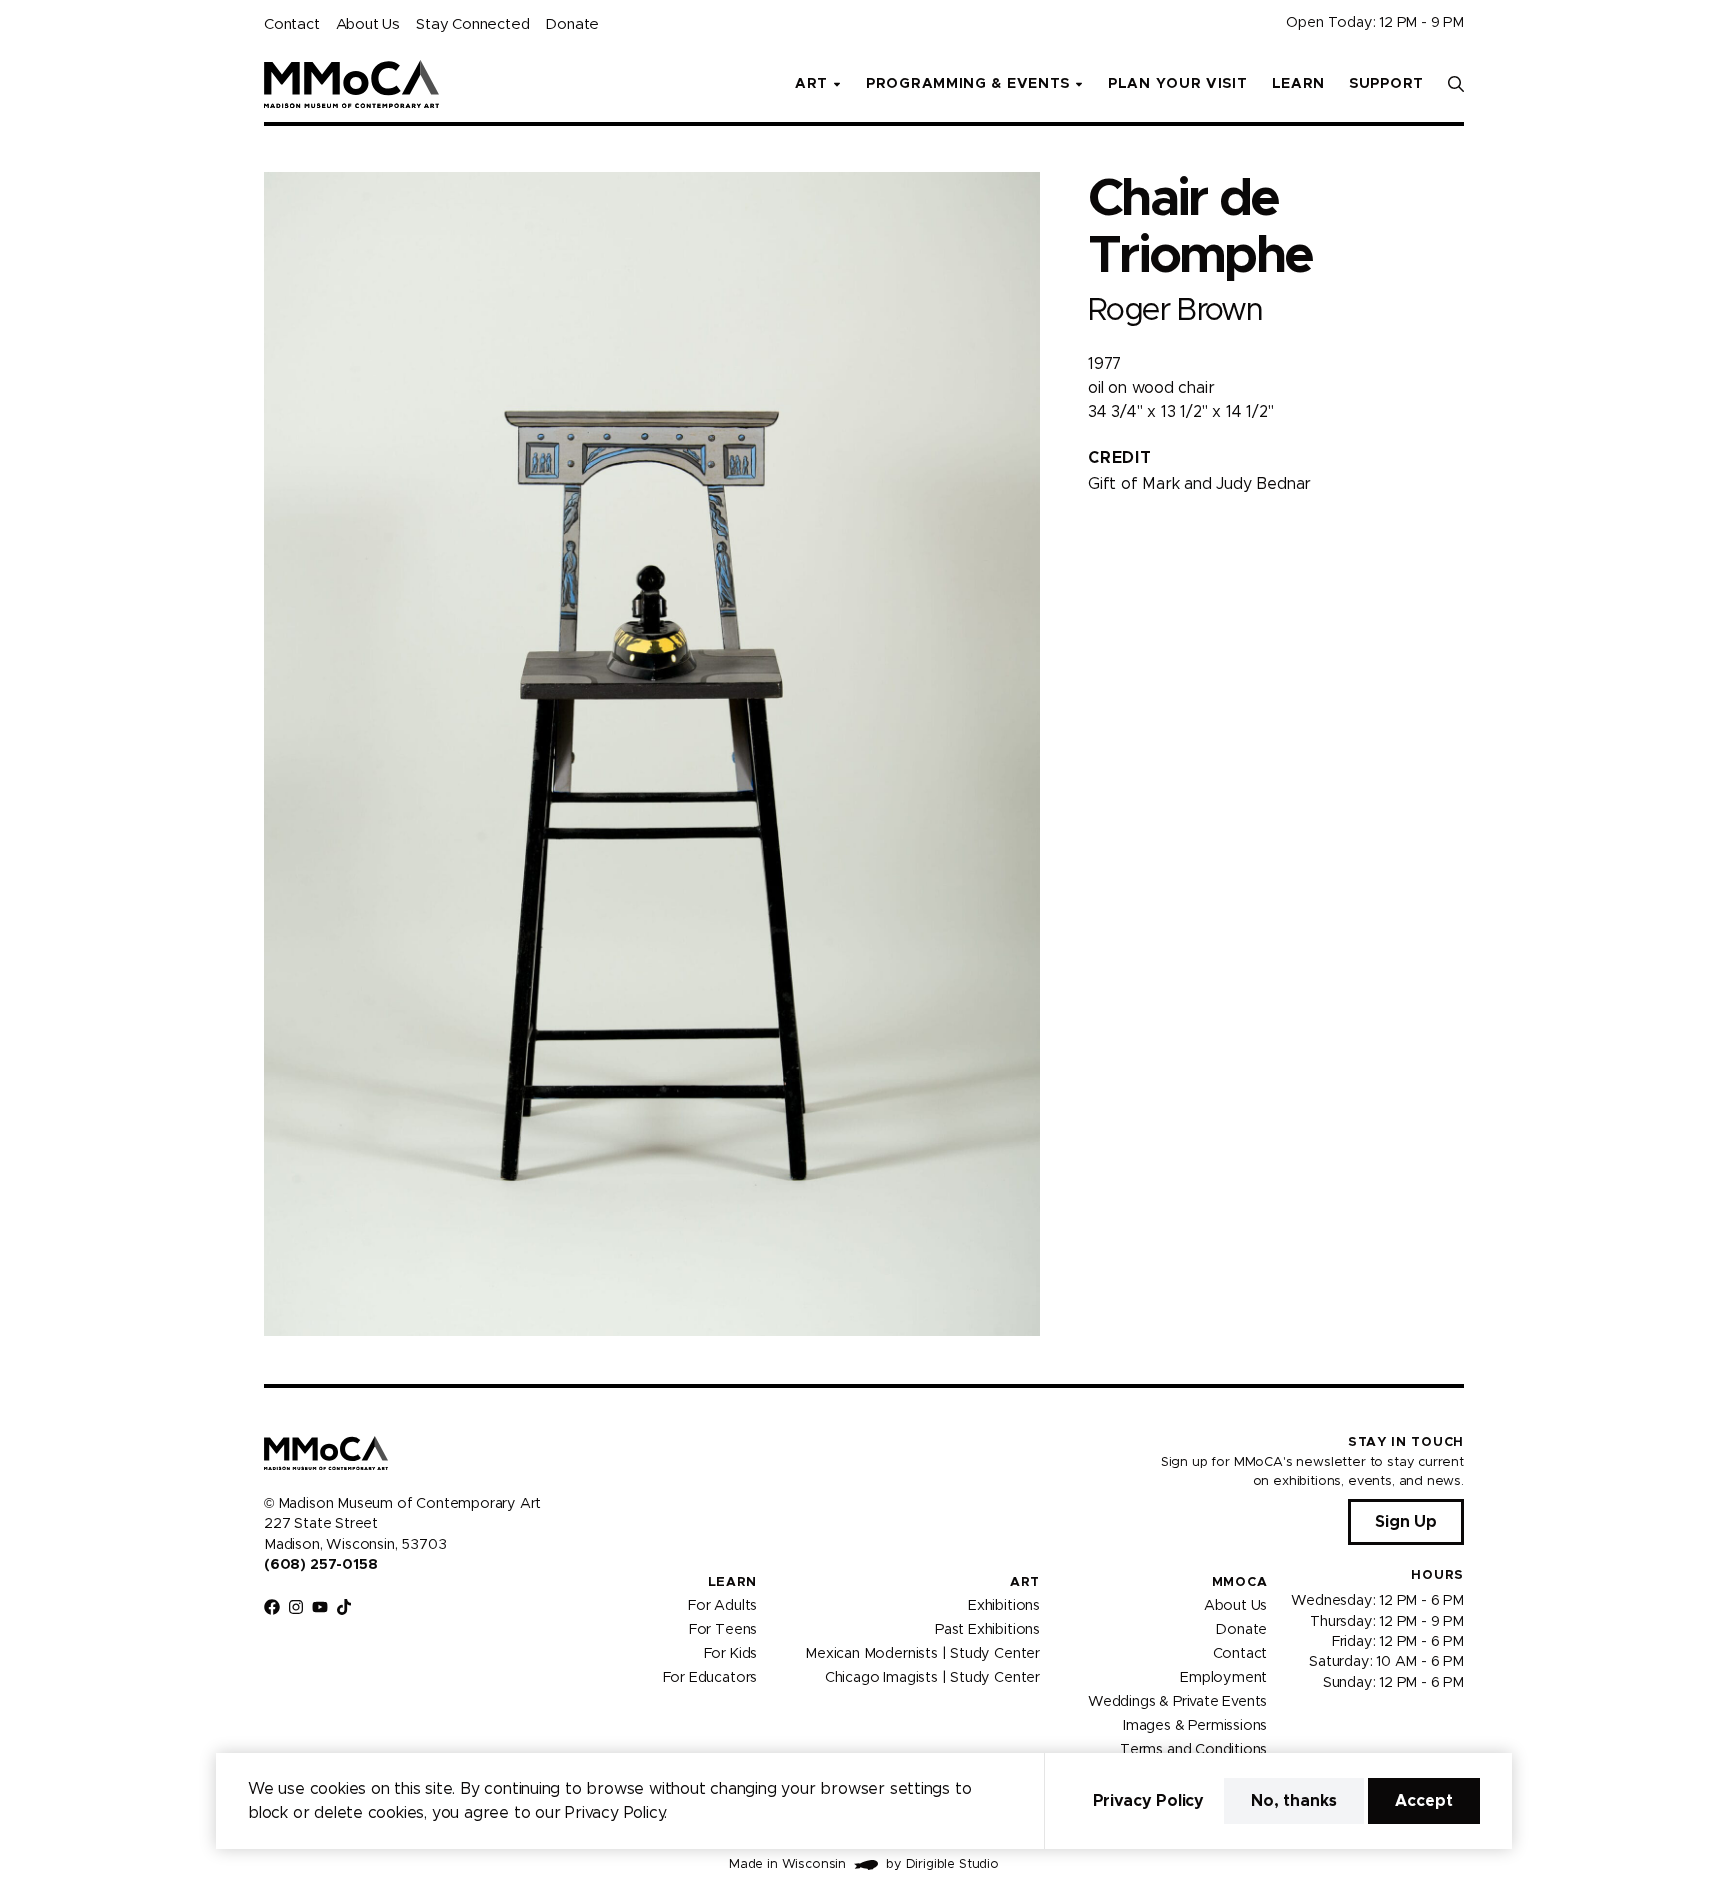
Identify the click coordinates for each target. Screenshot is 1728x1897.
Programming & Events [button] (968, 84)
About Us (368, 24)
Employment (1223, 1678)
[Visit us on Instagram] (296, 1607)
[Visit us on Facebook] (272, 1607)
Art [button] (811, 84)
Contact (292, 24)
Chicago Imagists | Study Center (932, 1678)
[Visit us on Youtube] (320, 1607)
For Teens (723, 1630)
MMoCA (1240, 1582)
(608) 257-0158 (320, 1565)
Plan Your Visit (1178, 84)
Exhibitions (1004, 1606)
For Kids (731, 1654)
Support (1386, 84)
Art (1025, 1582)
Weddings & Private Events (1177, 1702)
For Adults (722, 1606)
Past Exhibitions (987, 1630)
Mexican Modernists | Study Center (922, 1654)
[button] (1456, 84)
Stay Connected (472, 24)
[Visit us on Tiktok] (344, 1607)
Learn (1299, 84)
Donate (572, 24)
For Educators (710, 1678)
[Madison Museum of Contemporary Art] (351, 84)
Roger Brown (1175, 310)
